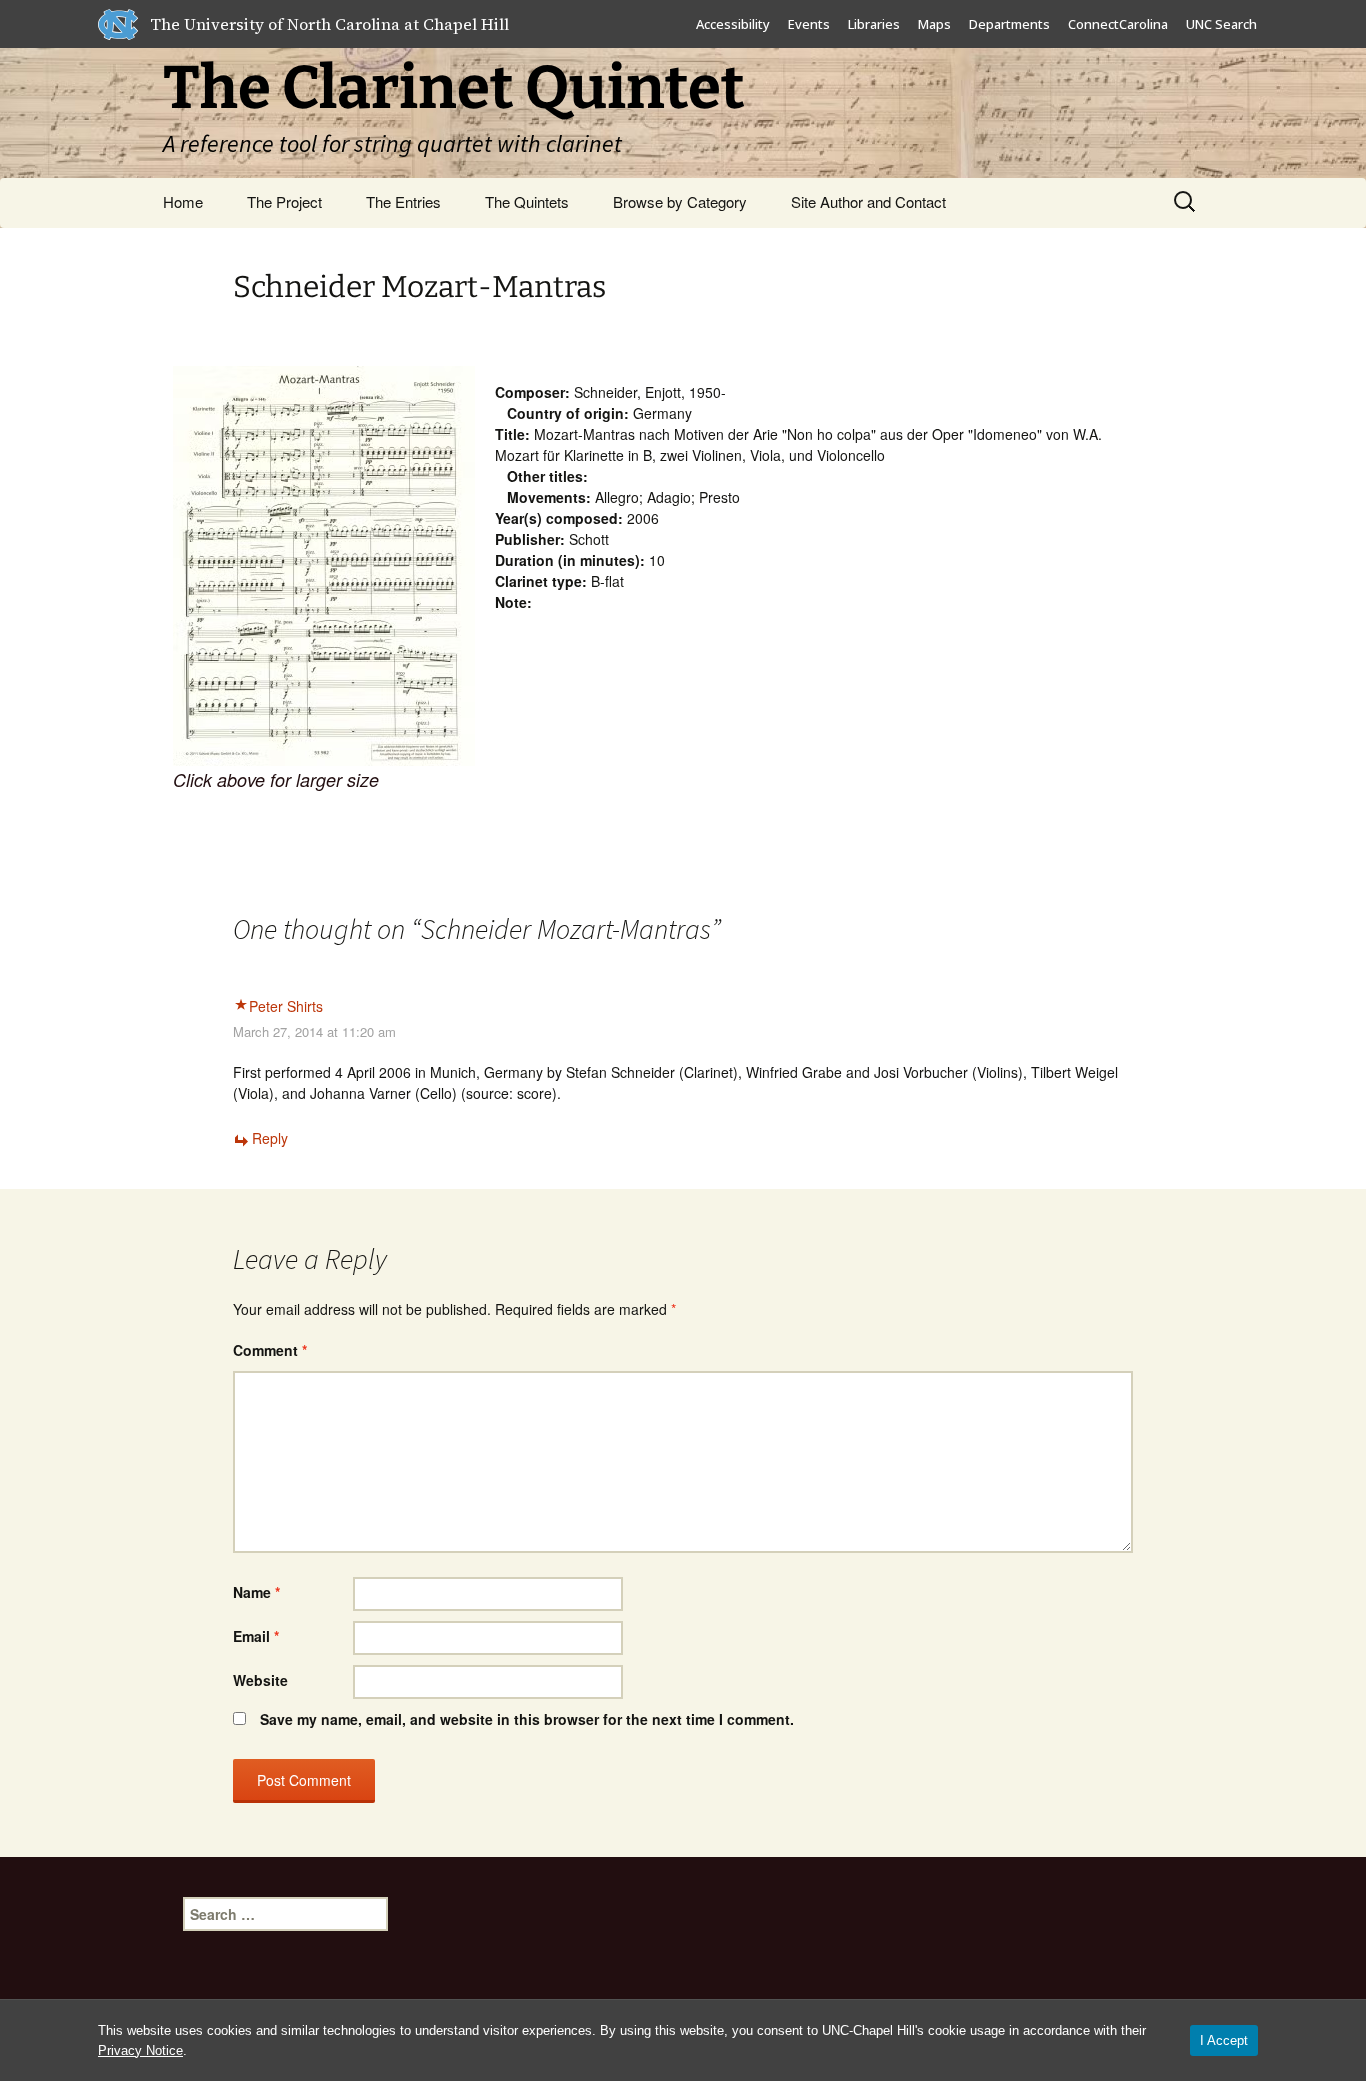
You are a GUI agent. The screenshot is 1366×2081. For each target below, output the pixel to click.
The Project (284, 201)
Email (256, 1636)
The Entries (403, 201)
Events (809, 24)
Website (260, 1680)
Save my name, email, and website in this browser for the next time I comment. (527, 1719)
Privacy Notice (140, 2050)
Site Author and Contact (868, 201)
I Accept (1224, 2040)
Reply (270, 1138)
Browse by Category (680, 201)
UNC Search (1221, 24)
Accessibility (733, 24)
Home (183, 201)
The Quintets (527, 201)
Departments (1009, 24)
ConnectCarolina (1118, 24)
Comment (270, 1350)
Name (256, 1592)
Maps (934, 24)
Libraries (874, 24)
